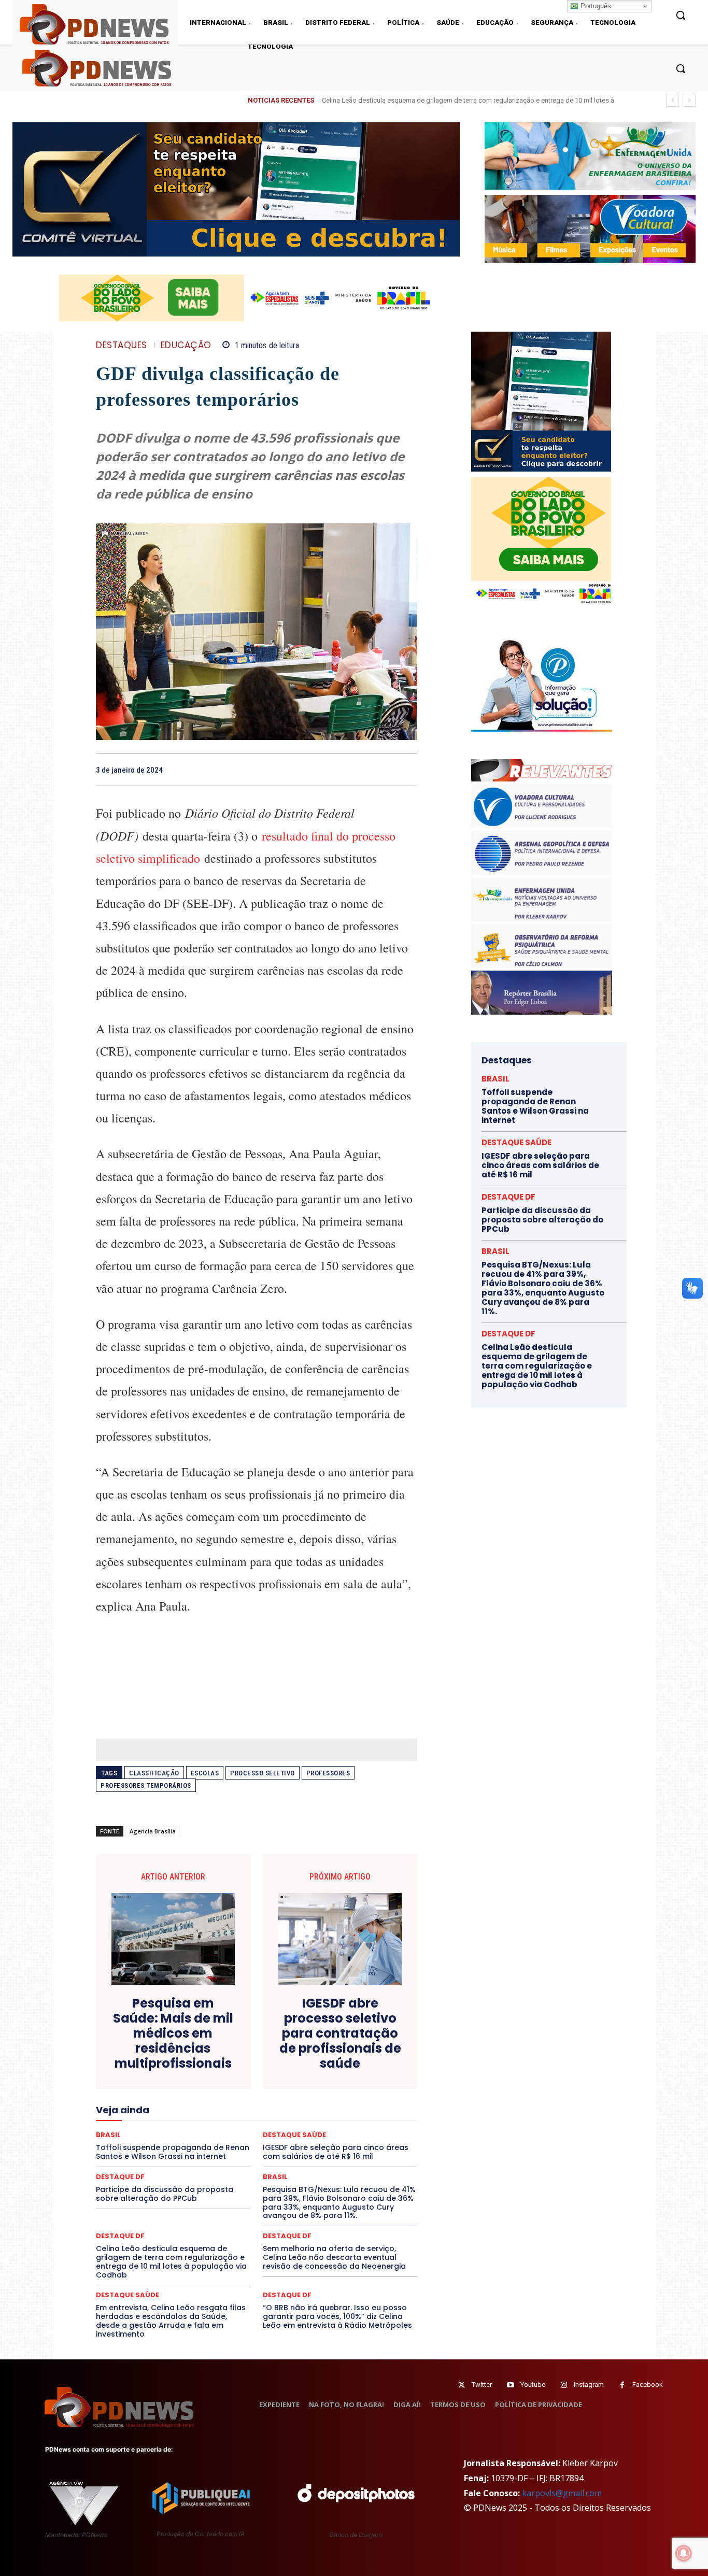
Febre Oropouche (174, 2098)
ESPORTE (181, 2089)
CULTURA (354, 2052)
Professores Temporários (146, 1785)
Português (595, 6)
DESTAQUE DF (330, 2061)
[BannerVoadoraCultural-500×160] (590, 229)
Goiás (256, 2098)
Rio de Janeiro (193, 2145)
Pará (265, 2126)
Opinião (189, 2126)
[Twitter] (462, 2385)
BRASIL (297, 2033)
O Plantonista (145, 2126)
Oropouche (230, 2126)
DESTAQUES (122, 345)
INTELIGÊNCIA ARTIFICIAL (315, 2098)
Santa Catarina (352, 2145)
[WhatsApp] (407, 770)
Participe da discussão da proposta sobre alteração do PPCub (165, 2194)
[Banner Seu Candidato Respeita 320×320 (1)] (541, 402)
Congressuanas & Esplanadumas (368, 2042)
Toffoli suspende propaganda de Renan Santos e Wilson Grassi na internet (535, 1106)
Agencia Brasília (153, 1831)
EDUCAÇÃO (186, 345)
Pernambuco (371, 2126)
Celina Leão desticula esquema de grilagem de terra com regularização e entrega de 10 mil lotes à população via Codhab (171, 2261)
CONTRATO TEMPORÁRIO (150, 2052)
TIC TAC (261, 2164)
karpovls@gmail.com (562, 2493)
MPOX (371, 2117)
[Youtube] (510, 2385)
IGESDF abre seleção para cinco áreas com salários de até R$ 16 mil (432, 100)
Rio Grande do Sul (253, 2145)
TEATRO (172, 2164)
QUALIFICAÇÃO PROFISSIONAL (370, 2136)
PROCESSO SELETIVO (216, 2136)
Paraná (330, 2126)
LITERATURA (267, 2108)
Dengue (177, 2061)
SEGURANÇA (333, 2154)
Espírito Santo (133, 2089)
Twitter (482, 2385)
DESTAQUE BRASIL (268, 2061)
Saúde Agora (229, 2154)
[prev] (672, 100)
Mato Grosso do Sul (156, 2117)
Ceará (329, 2033)
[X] (359, 770)
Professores (328, 1773)
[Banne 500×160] (590, 156)
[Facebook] (335, 770)
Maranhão (313, 2108)
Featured (349, 2089)
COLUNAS (136, 2042)
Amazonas (228, 2033)
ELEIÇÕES (221, 2080)
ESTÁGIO (220, 2089)
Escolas (205, 1773)
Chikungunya (370, 2033)
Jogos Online (169, 2108)
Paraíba (296, 2126)
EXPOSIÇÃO (305, 2089)
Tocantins (300, 2164)
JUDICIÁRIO (218, 2108)
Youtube (533, 2385)
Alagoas (187, 2033)
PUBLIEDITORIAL (286, 2136)
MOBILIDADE (330, 2117)
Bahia (265, 2033)
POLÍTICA (157, 2136)
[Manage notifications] (684, 2553)
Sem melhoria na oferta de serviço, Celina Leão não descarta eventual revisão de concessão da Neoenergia (334, 2257)
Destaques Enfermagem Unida (228, 2070)
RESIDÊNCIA (141, 2145)
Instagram (589, 2385)
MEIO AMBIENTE (223, 2117)
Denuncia (214, 2061)
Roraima (305, 2145)
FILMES (223, 2098)
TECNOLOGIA (216, 2164)
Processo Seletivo (263, 1773)
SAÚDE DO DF (280, 2154)
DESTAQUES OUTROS (317, 2070)
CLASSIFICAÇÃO (154, 1773)
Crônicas (314, 2052)
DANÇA (142, 2061)
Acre (155, 2033)
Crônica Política (264, 2052)
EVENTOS (260, 2089)
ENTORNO (365, 2080)
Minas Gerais (279, 2117)
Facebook (648, 2385)
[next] (689, 100)
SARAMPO (148, 2154)
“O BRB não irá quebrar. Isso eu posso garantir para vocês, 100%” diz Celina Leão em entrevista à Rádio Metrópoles (337, 2316)
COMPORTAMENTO (193, 2042)
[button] (681, 68)
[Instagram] (564, 2385)
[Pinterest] (383, 770)
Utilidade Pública (352, 2164)
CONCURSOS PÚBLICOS (270, 2042)
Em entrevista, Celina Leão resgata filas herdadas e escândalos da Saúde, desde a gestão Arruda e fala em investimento (171, 2321)
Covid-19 (215, 2052)
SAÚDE (187, 2154)
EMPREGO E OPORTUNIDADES (293, 2080)
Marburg (353, 2108)
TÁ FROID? (132, 2164)
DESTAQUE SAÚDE (128, 2295)
